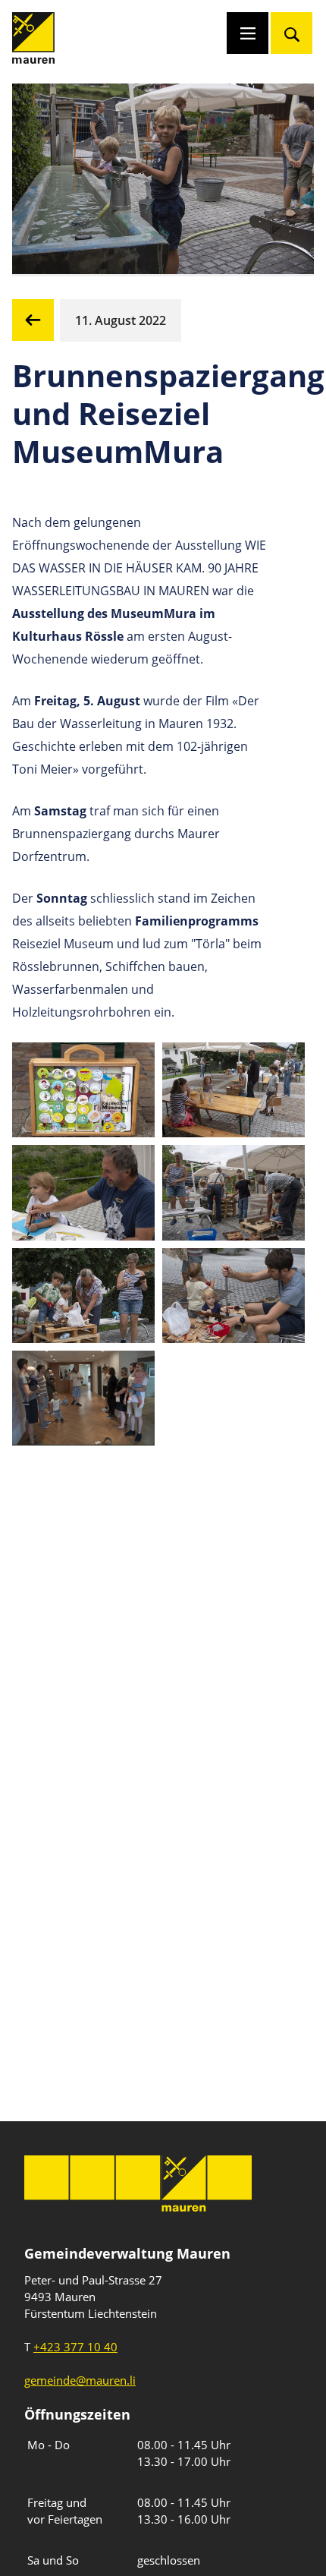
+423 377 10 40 (75, 2347)
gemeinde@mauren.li (80, 2380)
